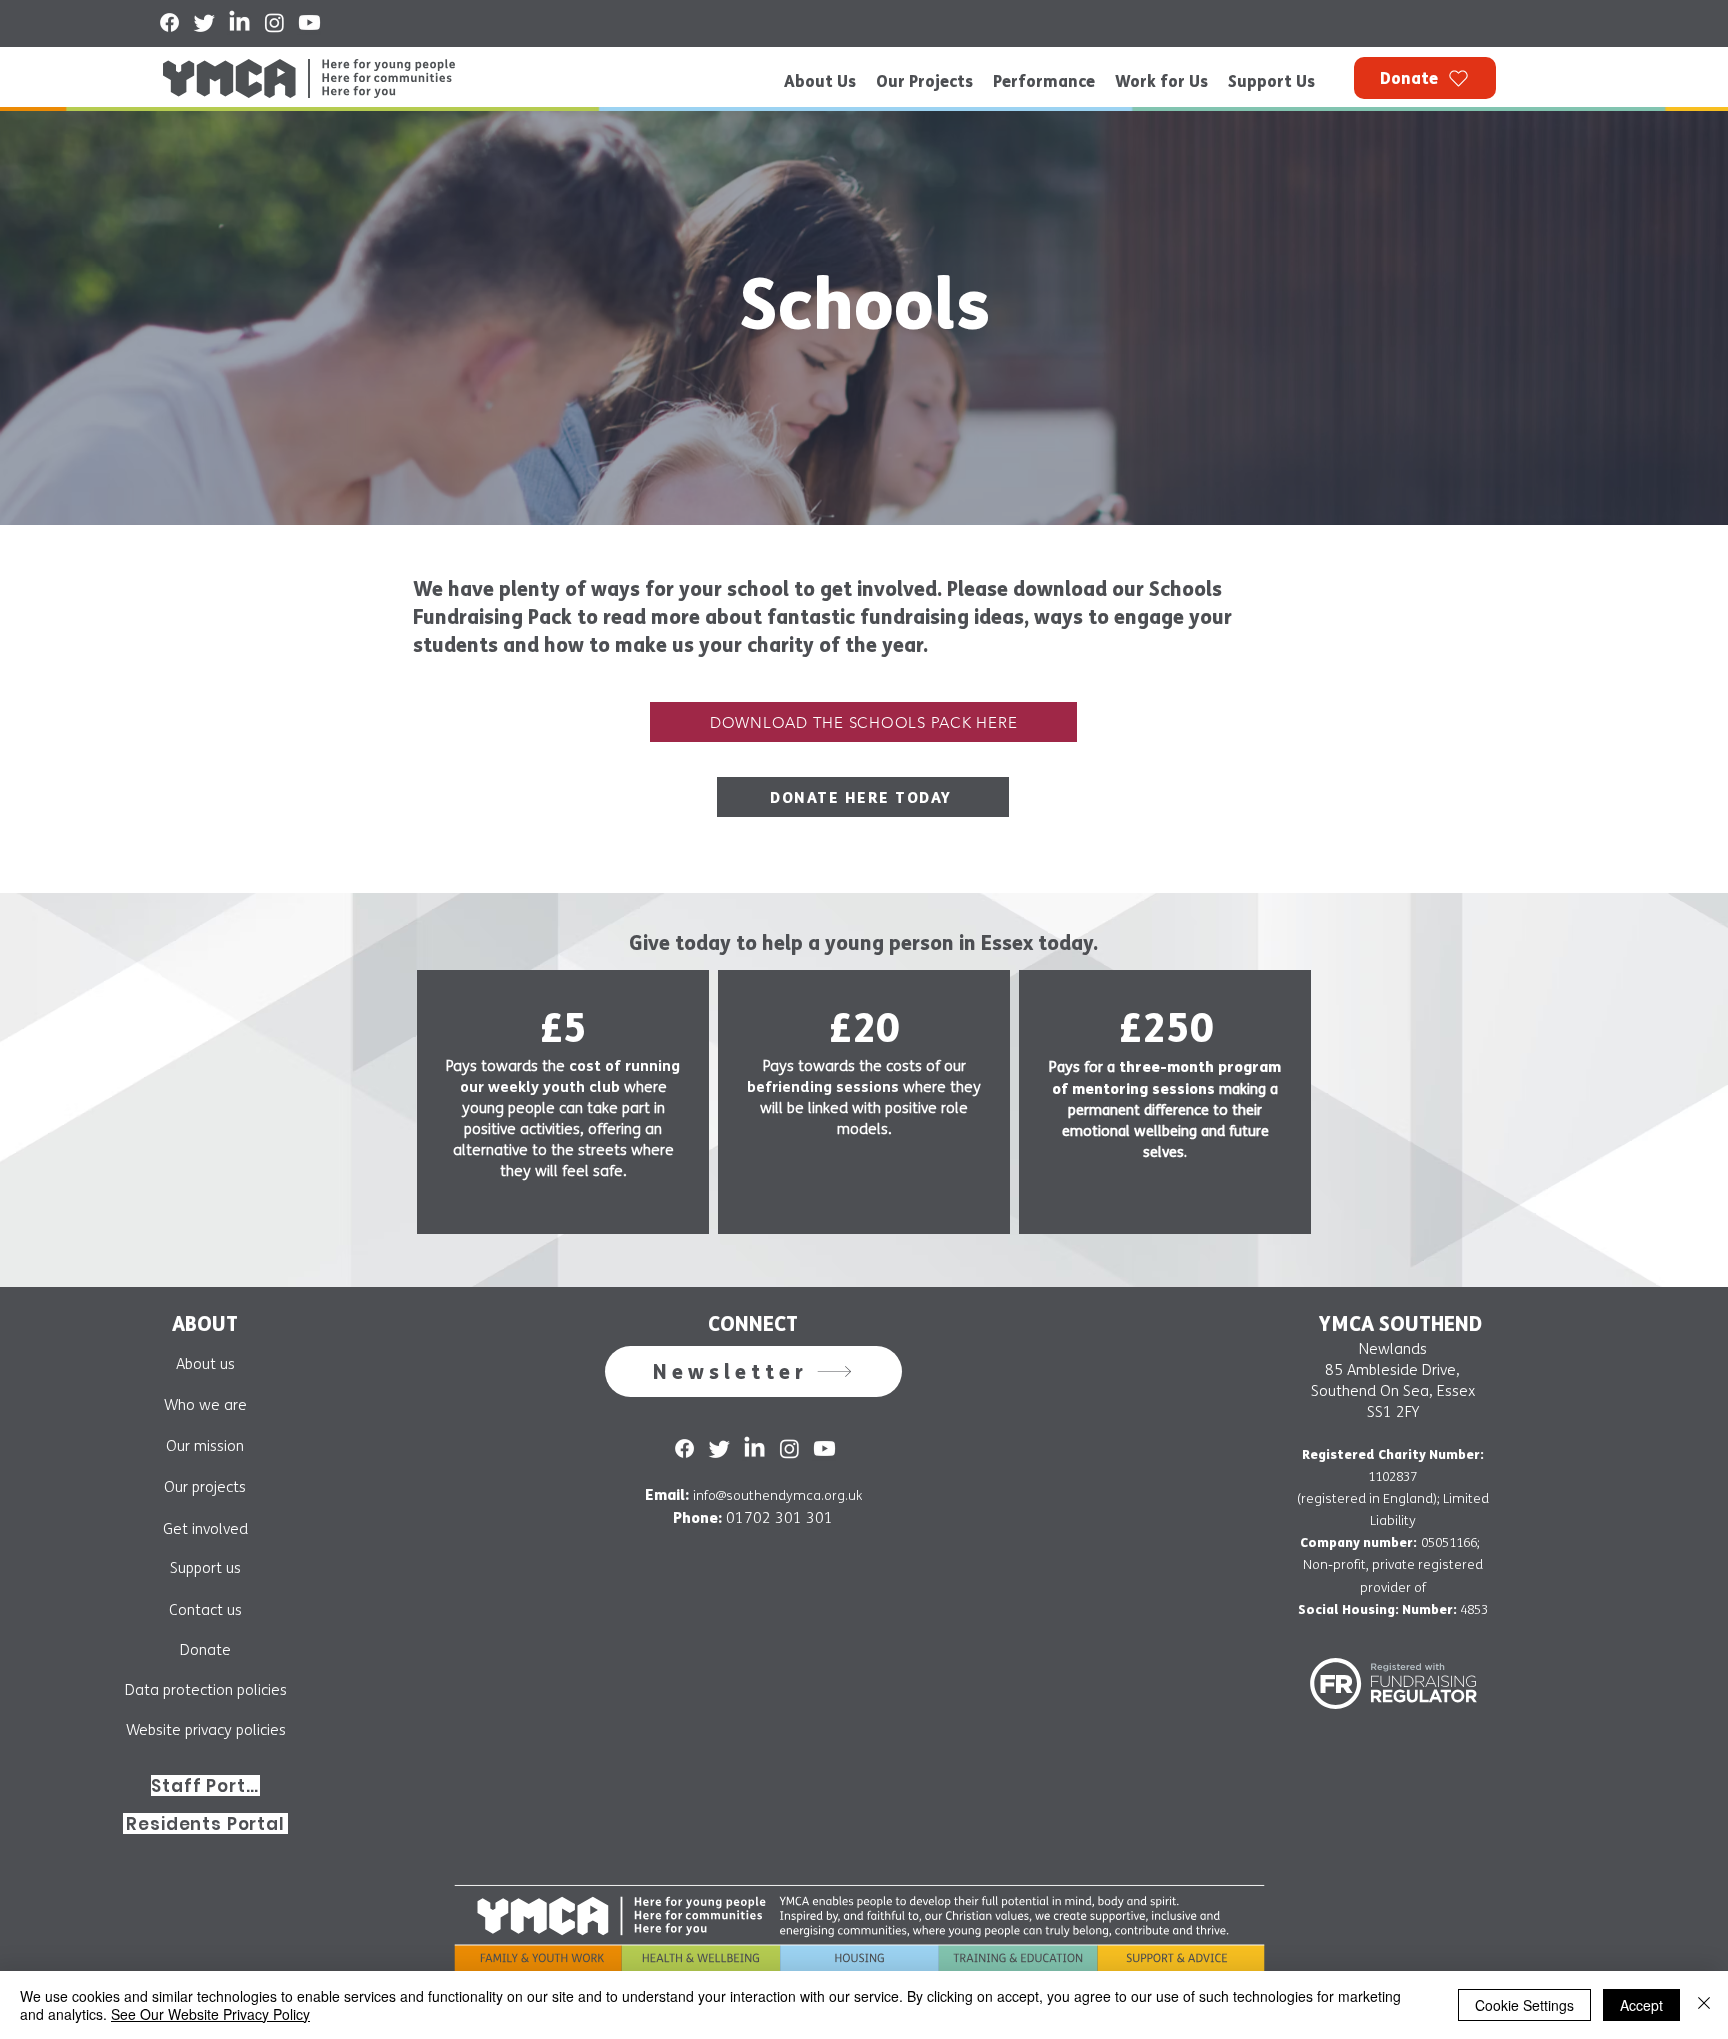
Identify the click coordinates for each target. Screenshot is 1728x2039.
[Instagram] (274, 22)
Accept (1641, 2005)
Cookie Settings (1524, 2005)
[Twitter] (204, 22)
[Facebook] (169, 22)
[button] (753, 1371)
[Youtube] (309, 22)
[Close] (1704, 2005)
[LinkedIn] (239, 22)
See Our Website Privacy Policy (210, 2014)
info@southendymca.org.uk (777, 1496)
